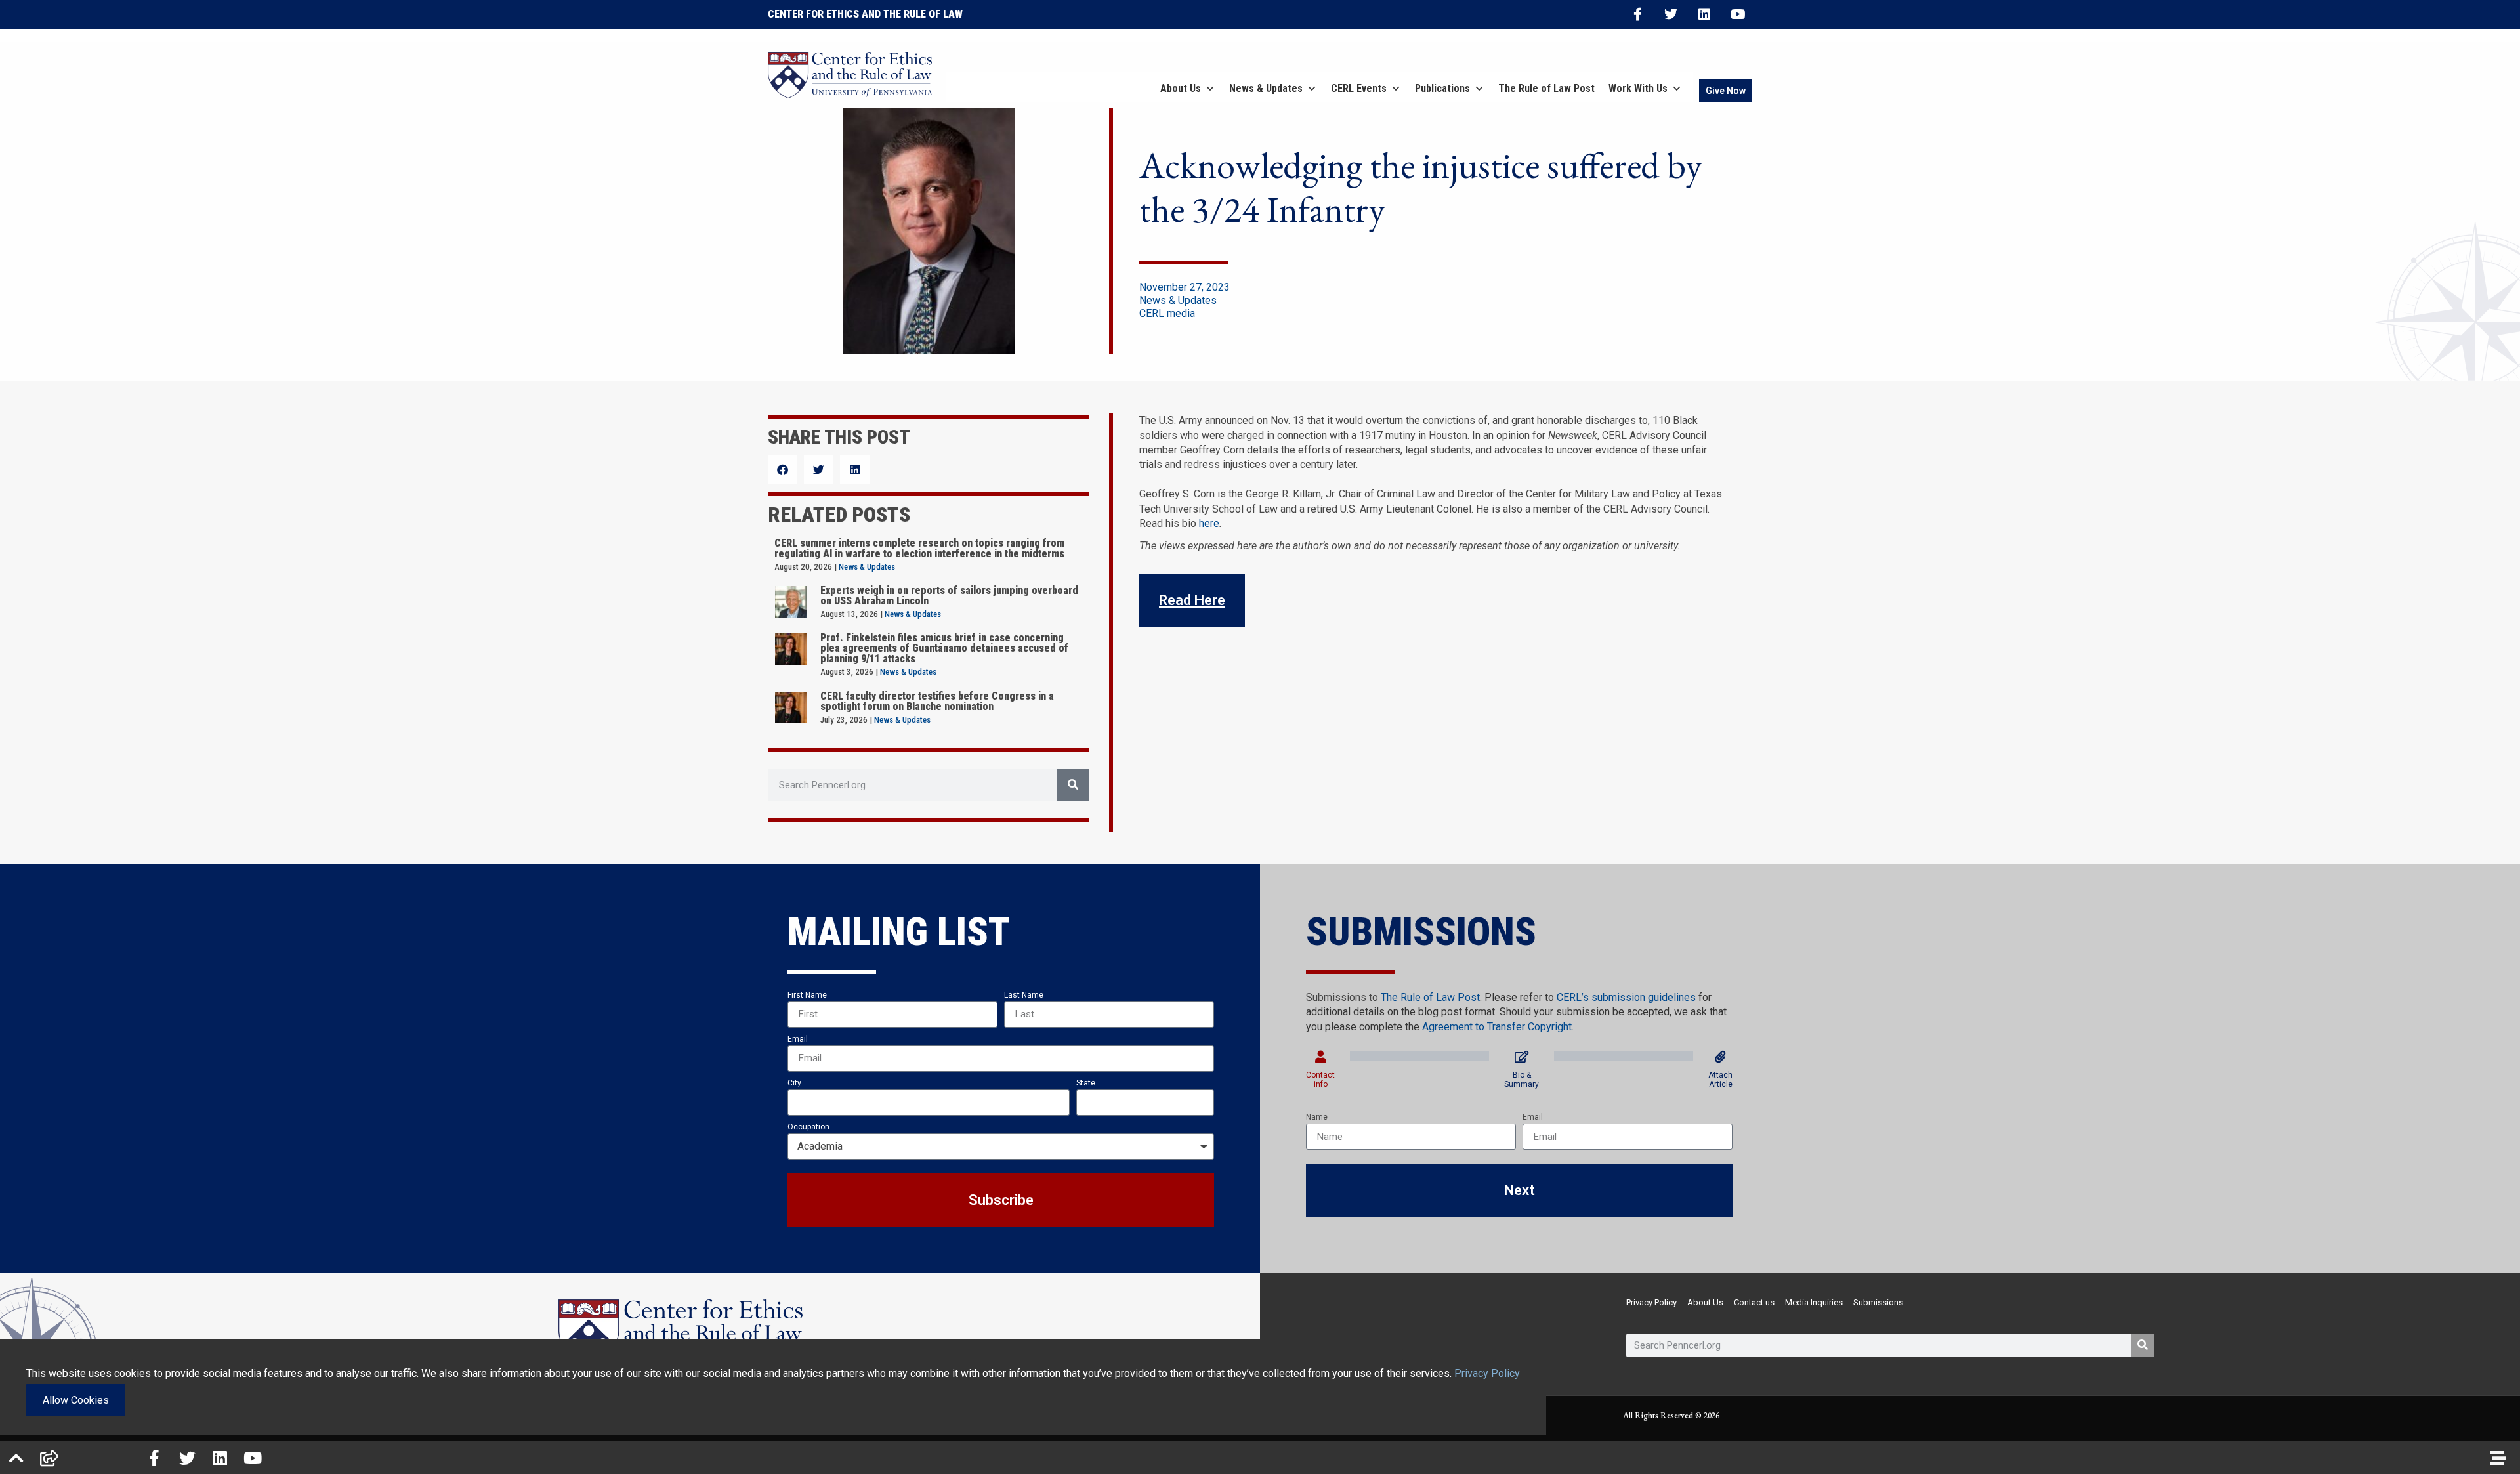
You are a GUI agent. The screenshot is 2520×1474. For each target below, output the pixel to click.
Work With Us (1638, 88)
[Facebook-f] (1637, 14)
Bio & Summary (1522, 1080)
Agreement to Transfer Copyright (1497, 1027)
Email (798, 1039)
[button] (783, 470)
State (1086, 1083)
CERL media (1167, 313)
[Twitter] (1671, 14)
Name (1317, 1117)
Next (1520, 1190)
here (1209, 523)
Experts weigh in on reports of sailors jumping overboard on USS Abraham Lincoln (949, 596)
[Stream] (2498, 1458)
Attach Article (1720, 1080)
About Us (1181, 88)
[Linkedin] (1704, 14)
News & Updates (1266, 88)
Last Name (1024, 995)
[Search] (1073, 785)
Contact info (1320, 1080)
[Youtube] (1738, 14)
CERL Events (1359, 88)
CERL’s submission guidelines (1626, 997)
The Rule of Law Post (1546, 88)
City (794, 1083)
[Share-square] (49, 1458)
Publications (1442, 88)
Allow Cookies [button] (76, 1400)
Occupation (808, 1127)
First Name (807, 995)
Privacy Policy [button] (1487, 1373)
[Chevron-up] (16, 1458)
